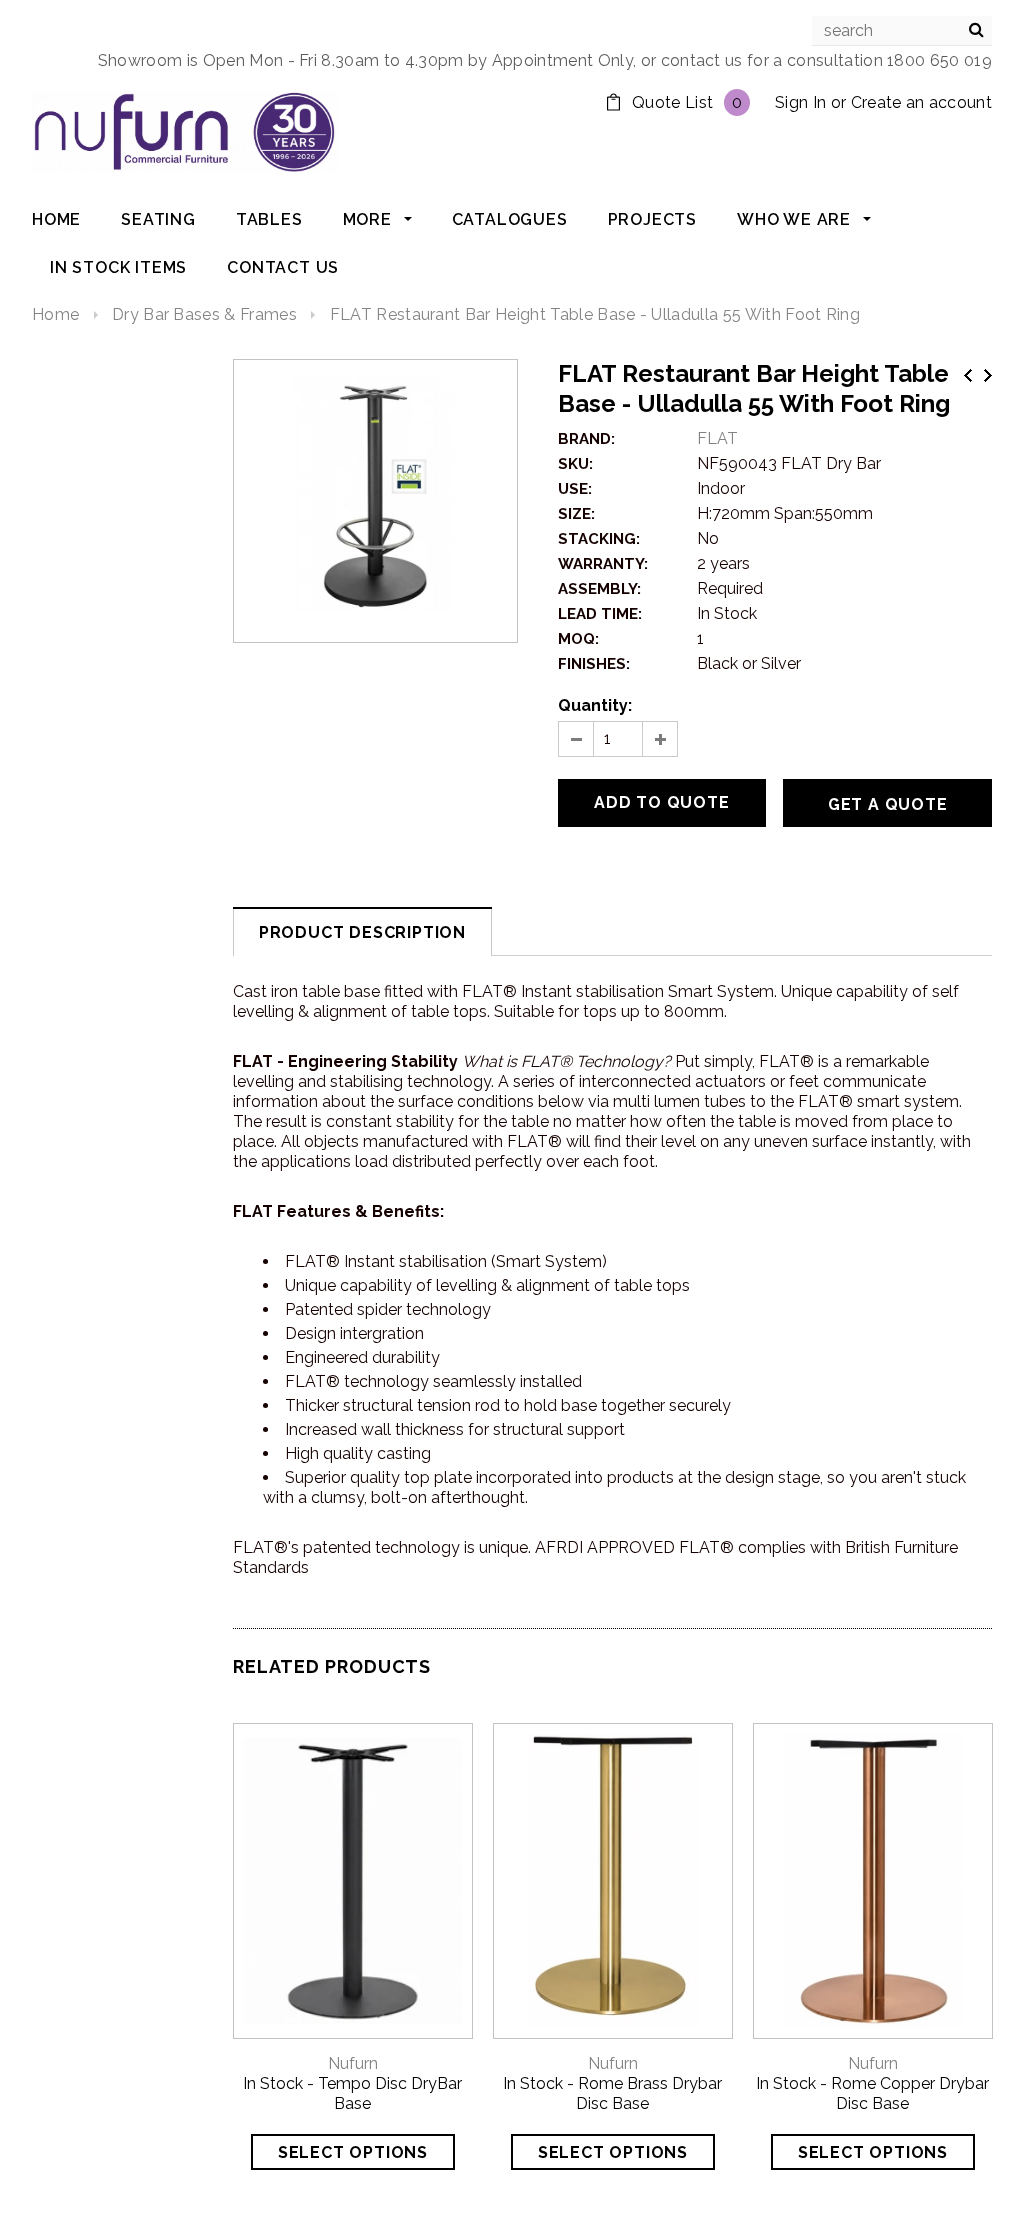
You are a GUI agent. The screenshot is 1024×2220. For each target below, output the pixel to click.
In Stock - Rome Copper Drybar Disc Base (872, 2093)
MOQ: (578, 639)
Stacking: (599, 539)
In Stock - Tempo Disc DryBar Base (352, 2093)
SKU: (575, 464)
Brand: (586, 439)
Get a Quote (888, 804)
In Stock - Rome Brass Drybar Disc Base (612, 2093)
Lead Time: (600, 614)
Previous (968, 375)
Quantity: (595, 705)
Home (55, 314)
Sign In (800, 102)
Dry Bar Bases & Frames (204, 314)
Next (988, 375)
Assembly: (599, 589)
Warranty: (603, 564)
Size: (576, 514)
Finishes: (594, 664)
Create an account (921, 102)
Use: (575, 489)
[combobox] (902, 31)
